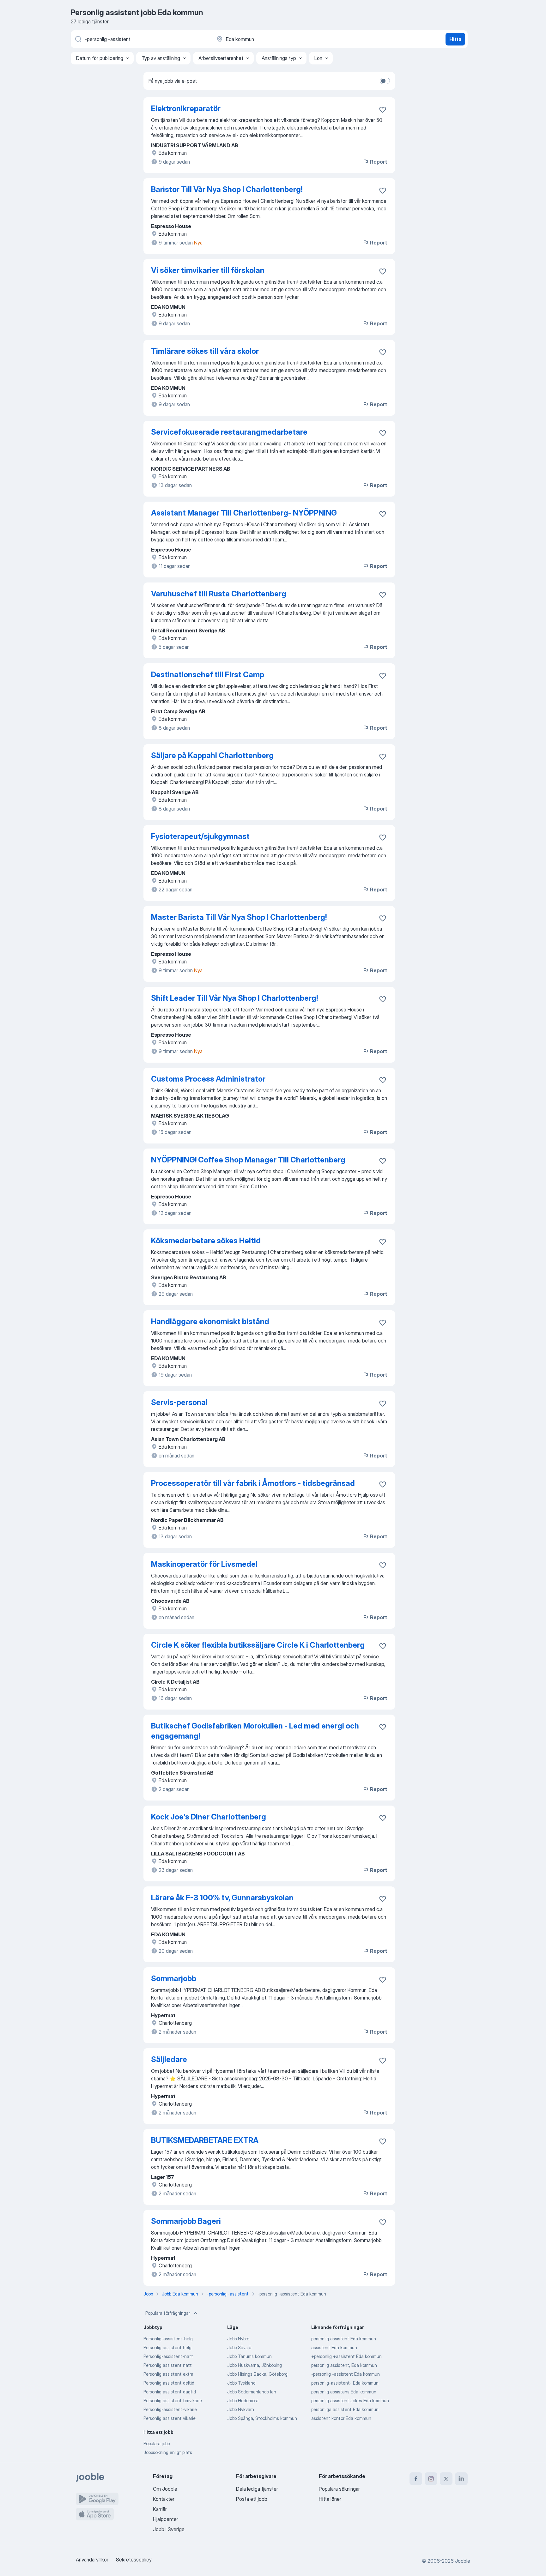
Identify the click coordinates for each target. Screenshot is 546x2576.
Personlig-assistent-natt (168, 2356)
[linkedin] (461, 2479)
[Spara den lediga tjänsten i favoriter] (383, 110)
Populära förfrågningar (168, 2313)
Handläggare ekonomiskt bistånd (210, 1321)
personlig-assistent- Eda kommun (345, 2383)
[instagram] (431, 2479)
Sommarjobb (174, 1979)
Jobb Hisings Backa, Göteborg (257, 2374)
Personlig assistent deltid (169, 2383)
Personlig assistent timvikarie (173, 2401)
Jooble (463, 2561)
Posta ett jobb (252, 2499)
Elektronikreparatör (186, 109)
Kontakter (164, 2499)
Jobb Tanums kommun (249, 2356)
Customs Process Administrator (208, 1079)
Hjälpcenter (166, 2519)
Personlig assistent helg (167, 2347)
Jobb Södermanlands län (252, 2392)
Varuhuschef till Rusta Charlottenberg (219, 594)
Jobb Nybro (238, 2339)
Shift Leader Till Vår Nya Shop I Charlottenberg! (234, 998)
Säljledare (169, 2059)
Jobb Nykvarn (241, 2409)
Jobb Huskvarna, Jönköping (255, 2365)
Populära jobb (157, 2443)
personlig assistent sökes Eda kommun (350, 2401)
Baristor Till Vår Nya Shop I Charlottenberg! (227, 189)
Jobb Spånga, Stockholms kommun (262, 2418)
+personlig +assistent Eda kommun (346, 2356)
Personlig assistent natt (168, 2365)
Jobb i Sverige (169, 2529)
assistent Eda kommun (334, 2347)
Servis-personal (179, 1402)
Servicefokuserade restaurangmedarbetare (229, 432)
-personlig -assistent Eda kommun (346, 2374)
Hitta (455, 39)
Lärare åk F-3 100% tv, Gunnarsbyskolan (222, 1898)
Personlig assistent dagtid (170, 2392)
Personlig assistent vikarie (170, 2418)
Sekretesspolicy (134, 2560)
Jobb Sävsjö (239, 2347)
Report (379, 162)
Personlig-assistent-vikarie (170, 2409)
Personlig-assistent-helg (168, 2339)
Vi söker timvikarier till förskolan (208, 270)
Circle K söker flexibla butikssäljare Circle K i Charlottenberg (258, 1645)
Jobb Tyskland (241, 2383)
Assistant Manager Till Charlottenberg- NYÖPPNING (244, 513)
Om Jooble (165, 2489)
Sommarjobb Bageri (186, 2221)
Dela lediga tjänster (257, 2489)
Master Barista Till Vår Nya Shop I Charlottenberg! (239, 917)
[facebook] (416, 2479)
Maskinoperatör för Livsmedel (204, 1564)
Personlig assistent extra (168, 2374)
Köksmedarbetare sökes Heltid (206, 1241)
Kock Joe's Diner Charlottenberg (209, 1817)
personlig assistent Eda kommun (344, 2339)
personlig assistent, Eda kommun (344, 2365)
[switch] (385, 81)
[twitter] (446, 2479)
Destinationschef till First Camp (208, 675)
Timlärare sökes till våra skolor (205, 351)
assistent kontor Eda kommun (341, 2418)
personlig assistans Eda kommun (344, 2392)
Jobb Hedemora (243, 2401)
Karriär (160, 2509)
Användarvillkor (92, 2560)
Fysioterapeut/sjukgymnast (200, 836)
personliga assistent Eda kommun (345, 2409)
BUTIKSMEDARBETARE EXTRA (205, 2140)
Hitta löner (330, 2499)
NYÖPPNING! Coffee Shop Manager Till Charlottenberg (248, 1160)
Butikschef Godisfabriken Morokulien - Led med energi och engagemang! (255, 1731)
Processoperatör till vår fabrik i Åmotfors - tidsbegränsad (253, 1483)
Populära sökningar (339, 2489)
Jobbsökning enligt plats (168, 2452)
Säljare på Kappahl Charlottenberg (212, 755)
